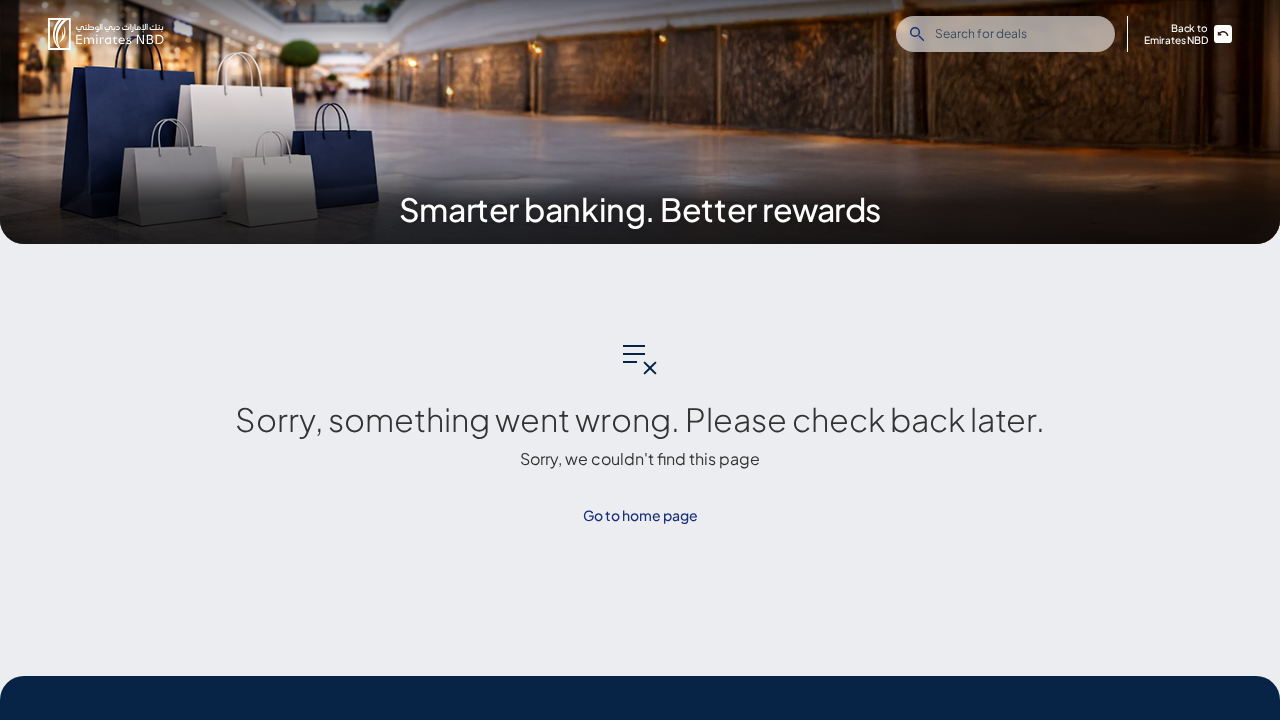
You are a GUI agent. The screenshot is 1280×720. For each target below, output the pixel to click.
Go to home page (640, 515)
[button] (106, 34)
